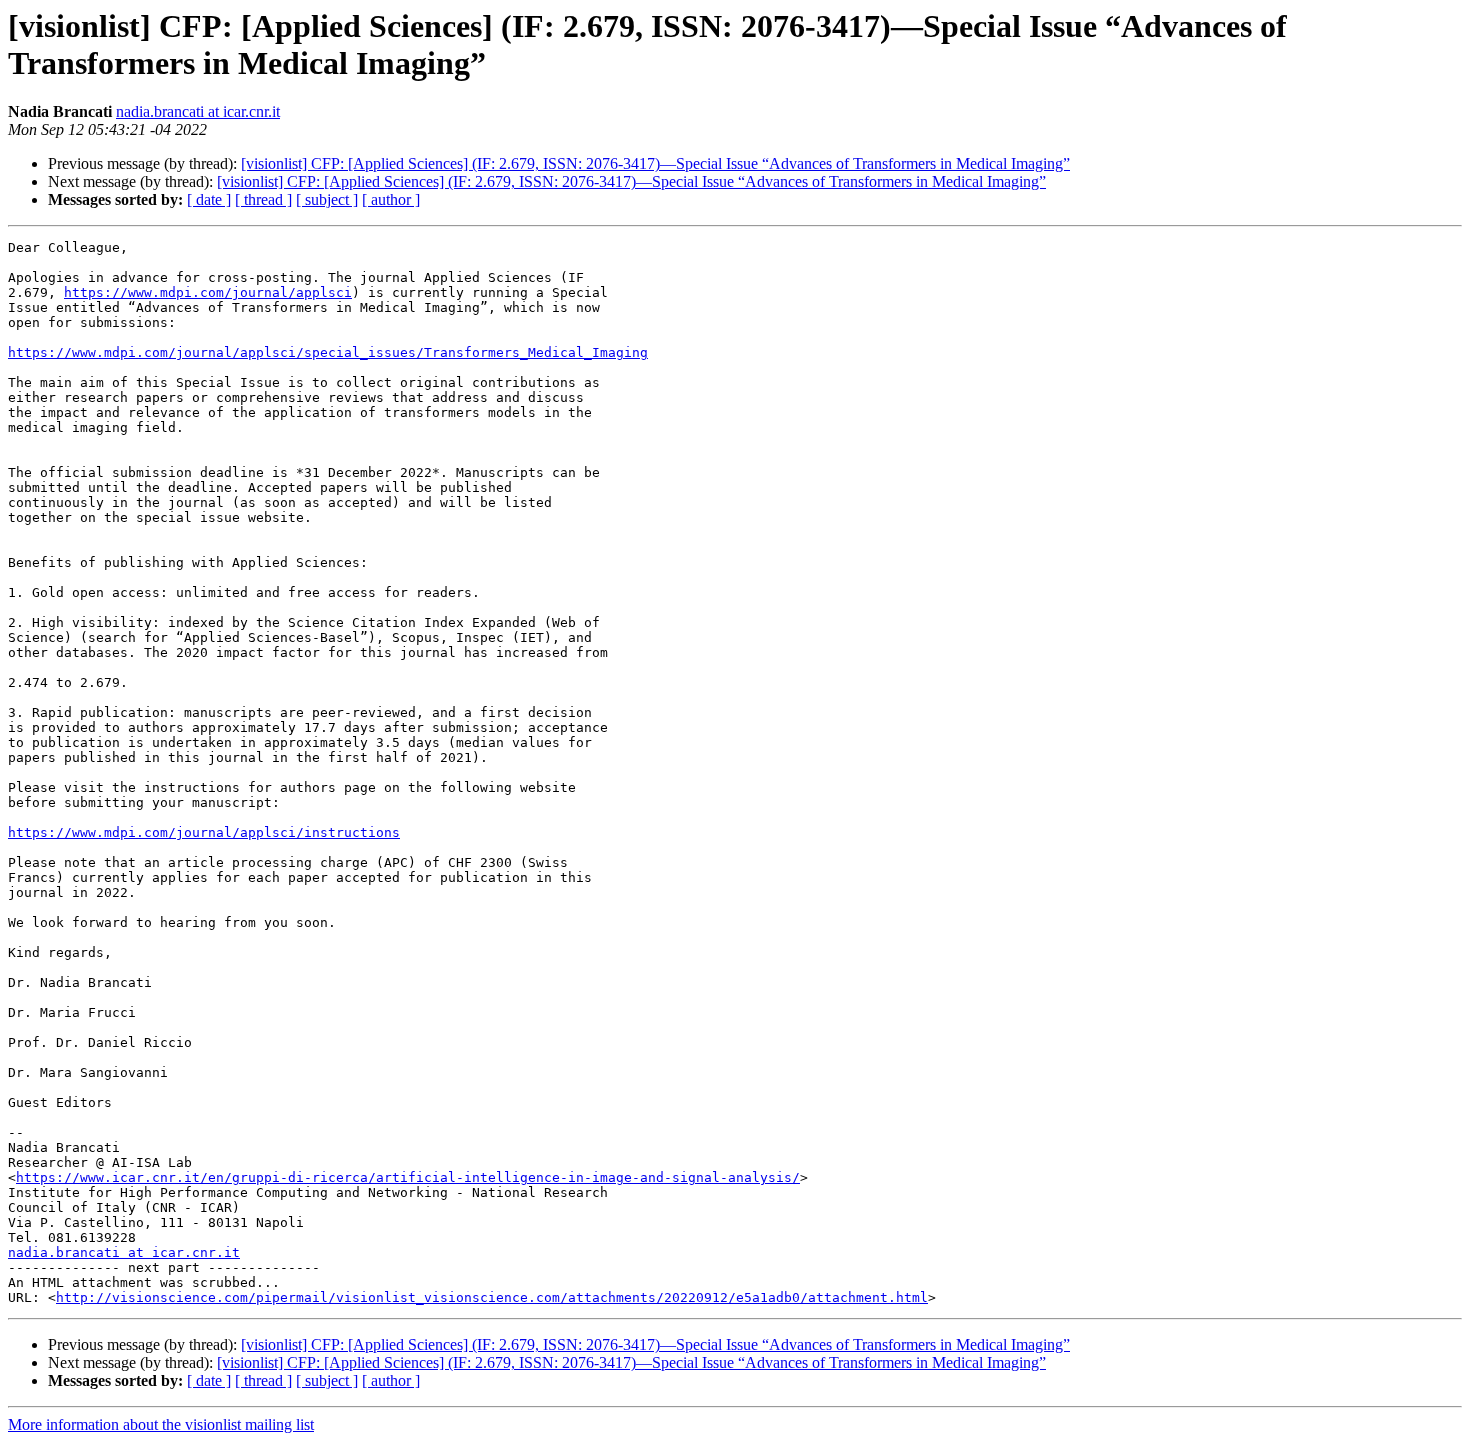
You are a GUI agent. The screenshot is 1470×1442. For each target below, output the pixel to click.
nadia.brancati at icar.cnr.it (198, 111)
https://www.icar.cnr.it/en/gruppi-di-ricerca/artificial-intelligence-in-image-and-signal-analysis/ (408, 1177)
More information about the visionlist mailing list (161, 1424)
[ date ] (209, 199)
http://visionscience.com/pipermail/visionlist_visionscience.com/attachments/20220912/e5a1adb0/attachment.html (492, 1297)
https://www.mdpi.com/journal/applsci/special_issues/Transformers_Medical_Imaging (328, 352)
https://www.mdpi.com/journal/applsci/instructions (204, 832)
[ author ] (391, 199)
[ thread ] (263, 199)
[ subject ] (327, 199)
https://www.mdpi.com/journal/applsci (208, 292)
